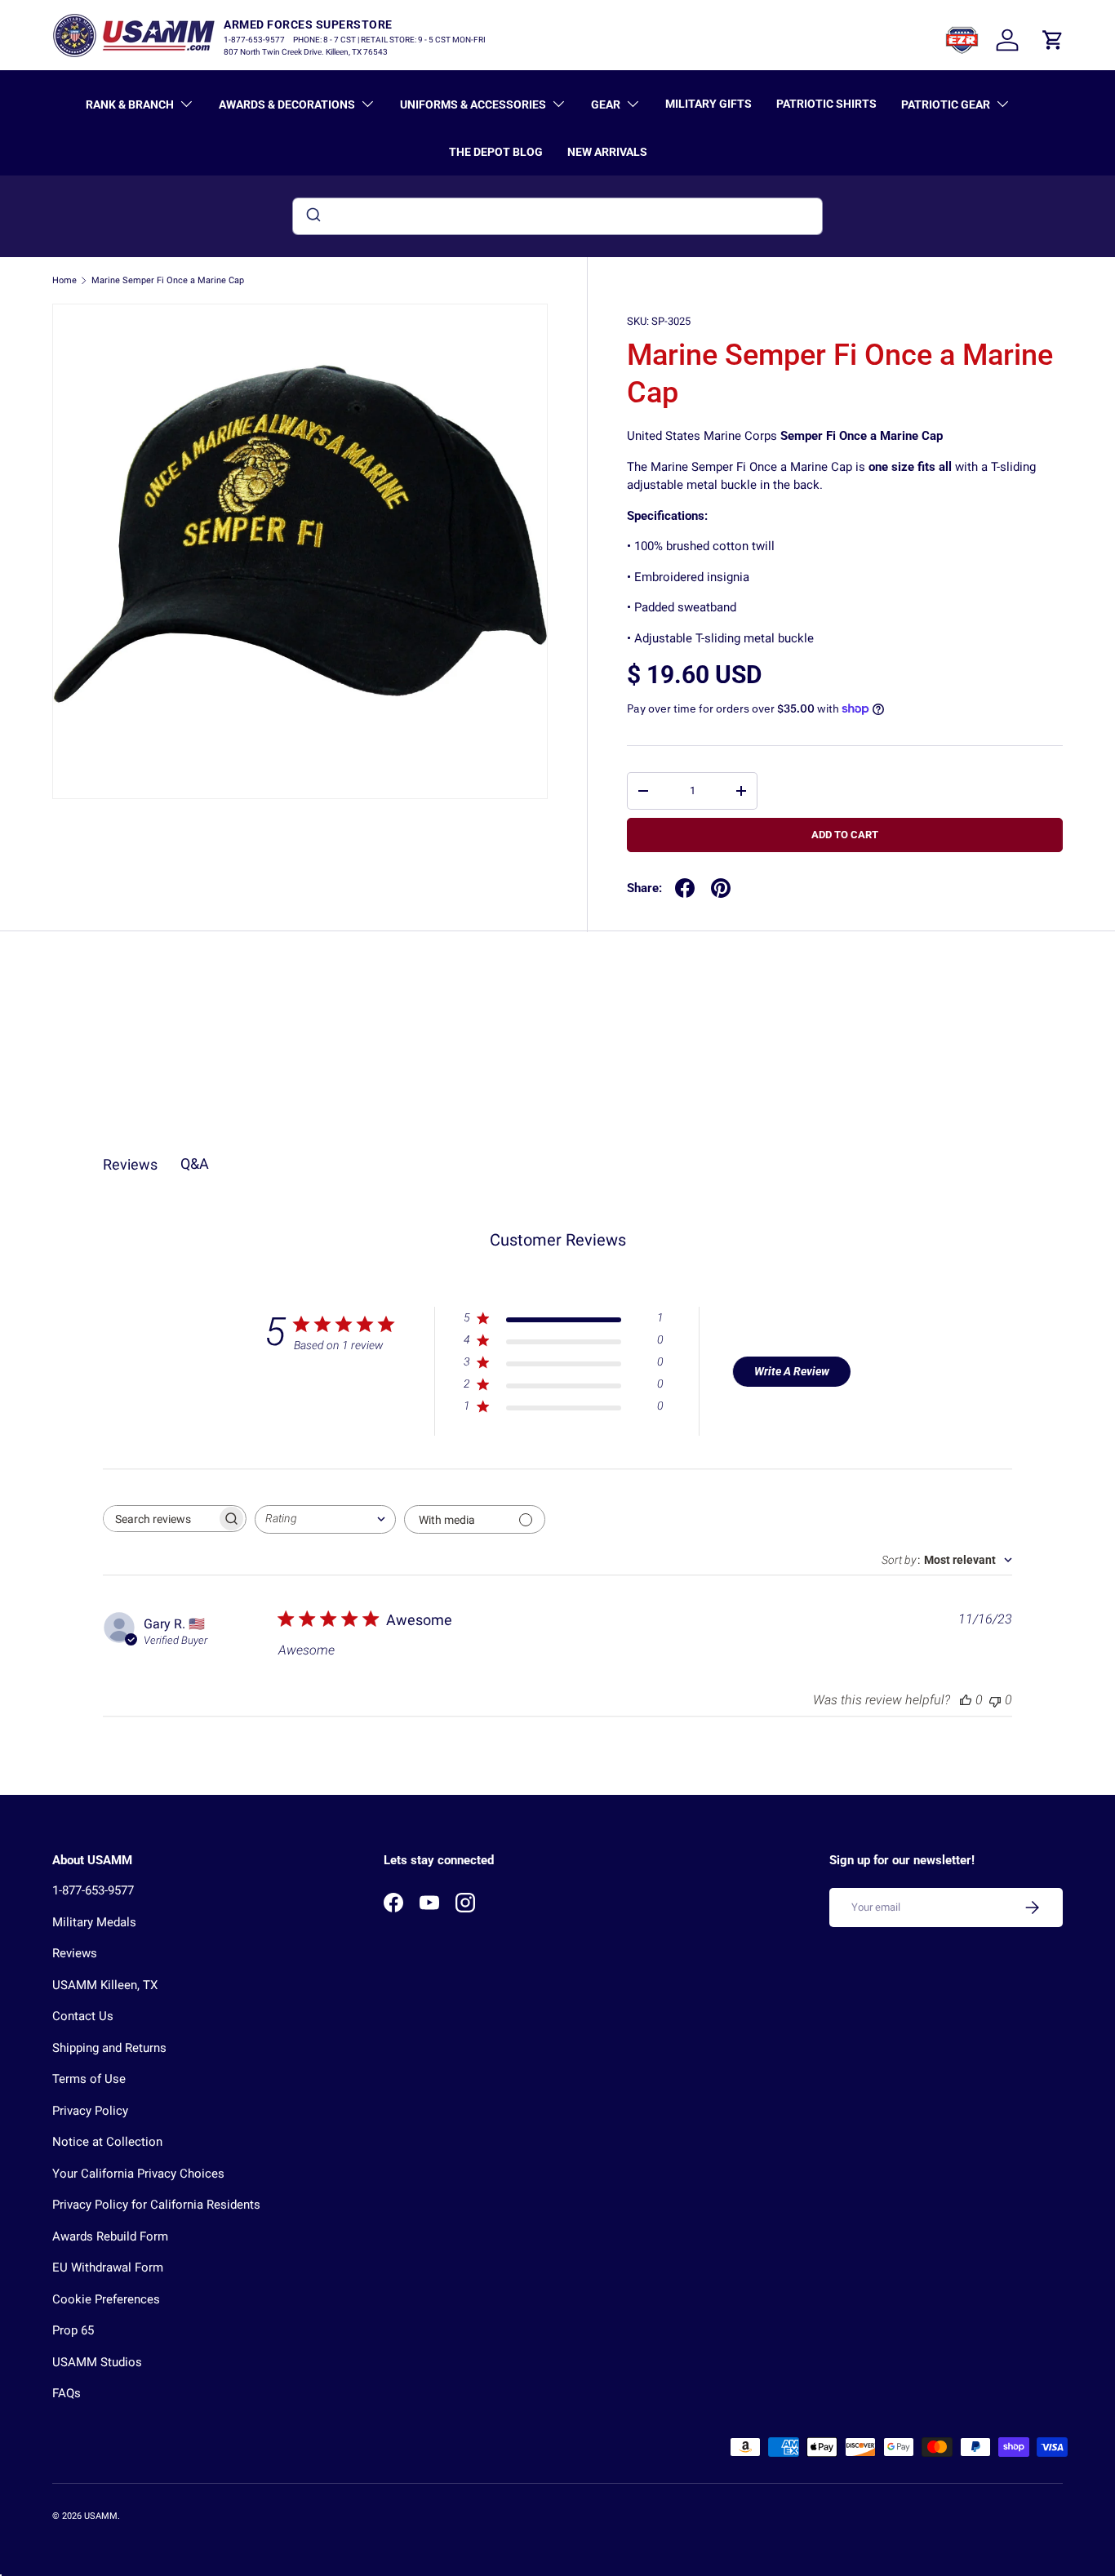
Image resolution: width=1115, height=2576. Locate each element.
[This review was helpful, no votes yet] (966, 1700)
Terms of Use (89, 2079)
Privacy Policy (90, 2111)
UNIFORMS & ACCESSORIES (473, 104)
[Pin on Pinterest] (721, 888)
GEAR (606, 104)
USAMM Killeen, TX (105, 1985)
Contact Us (83, 2016)
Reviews (75, 1953)
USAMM (101, 2516)
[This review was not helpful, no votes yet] (995, 1700)
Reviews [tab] (130, 1164)
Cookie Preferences (106, 2299)
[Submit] (312, 216)
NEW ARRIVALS (607, 152)
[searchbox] (160, 1519)
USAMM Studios (97, 2362)
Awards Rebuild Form (110, 2236)
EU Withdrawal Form (108, 2267)
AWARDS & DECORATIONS (287, 104)
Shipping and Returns (109, 2048)
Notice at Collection (107, 2142)
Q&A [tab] (195, 1164)
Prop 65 (73, 2330)
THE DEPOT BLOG (496, 152)
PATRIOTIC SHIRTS (826, 104)
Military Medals (94, 1922)
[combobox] (557, 216)
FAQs (67, 2393)
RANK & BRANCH (130, 104)
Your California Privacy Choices (138, 2174)
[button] (1053, 40)
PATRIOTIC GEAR (946, 104)
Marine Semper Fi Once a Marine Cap (168, 280)
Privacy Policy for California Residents (156, 2205)
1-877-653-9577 (93, 1890)
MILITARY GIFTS (709, 104)
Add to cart (845, 835)
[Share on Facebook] (685, 888)
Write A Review (792, 1371)
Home (64, 280)
